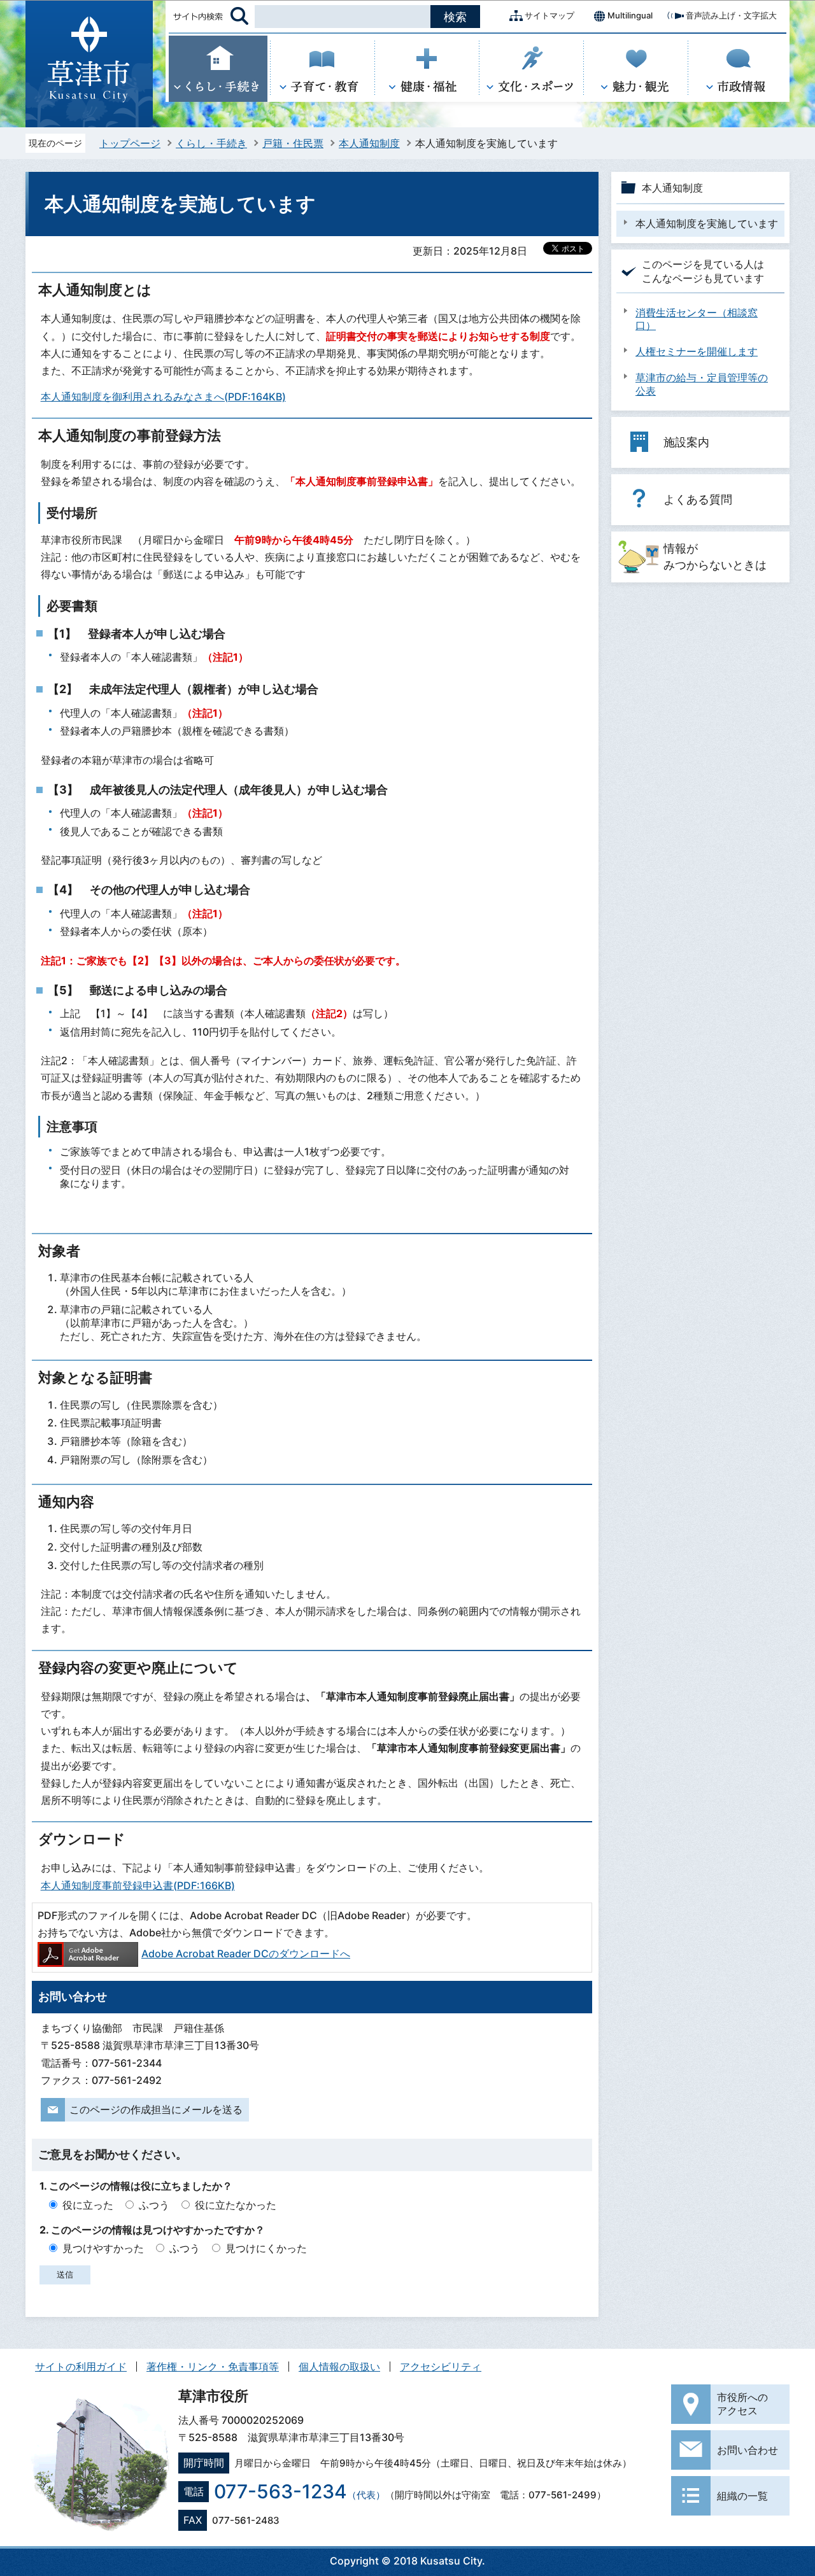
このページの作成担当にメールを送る (156, 2109)
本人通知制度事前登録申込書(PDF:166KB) (138, 1885)
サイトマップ (549, 15)
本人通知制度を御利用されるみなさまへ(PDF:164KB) (163, 397)
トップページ (130, 143)
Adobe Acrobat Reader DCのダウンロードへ (246, 1953)
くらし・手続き (211, 143)
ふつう (154, 2205)
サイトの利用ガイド (81, 2367)
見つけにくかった (266, 2248)
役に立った (88, 2205)
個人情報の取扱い (339, 2367)
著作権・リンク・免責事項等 (213, 2367)
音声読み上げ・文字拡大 (731, 15)
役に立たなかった (236, 2205)
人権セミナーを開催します (697, 351)
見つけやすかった (103, 2248)
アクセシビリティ (441, 2367)
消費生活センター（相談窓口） (697, 319)
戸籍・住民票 (293, 143)
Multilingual (630, 15)
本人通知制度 (369, 143)
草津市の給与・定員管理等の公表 (702, 384)
